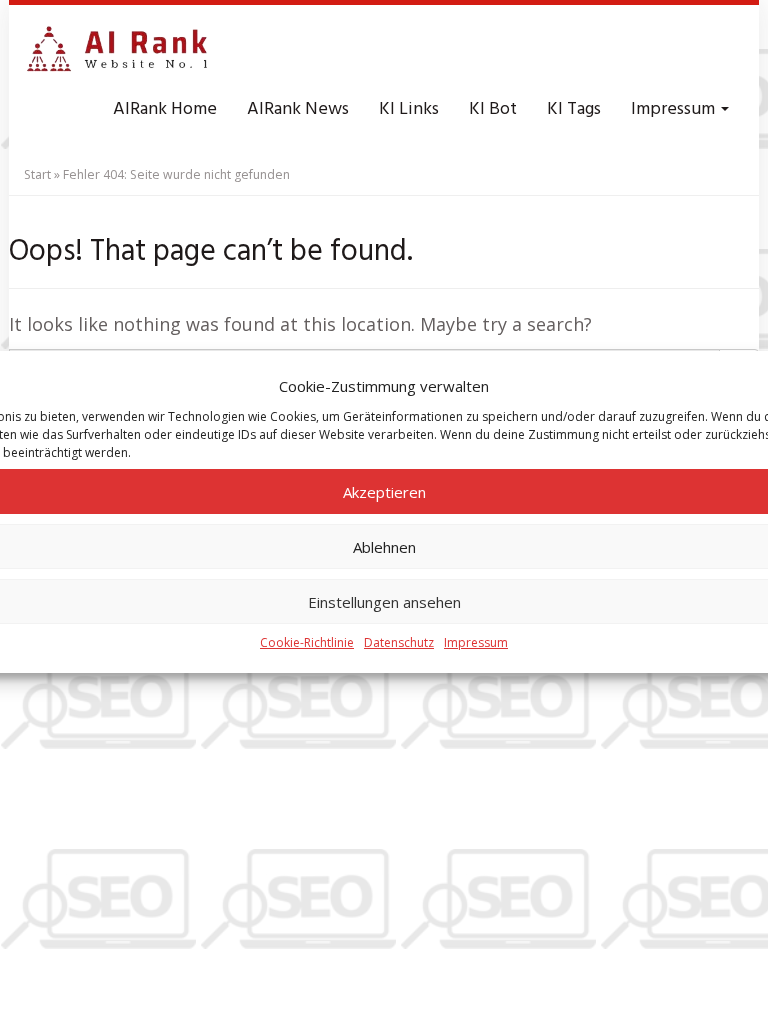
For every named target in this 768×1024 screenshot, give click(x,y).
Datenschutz (399, 642)
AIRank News (298, 109)
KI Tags (574, 109)
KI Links (409, 109)
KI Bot (493, 109)
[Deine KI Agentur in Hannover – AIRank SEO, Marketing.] (117, 50)
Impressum (476, 642)
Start (37, 174)
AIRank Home (165, 109)
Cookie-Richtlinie (307, 642)
